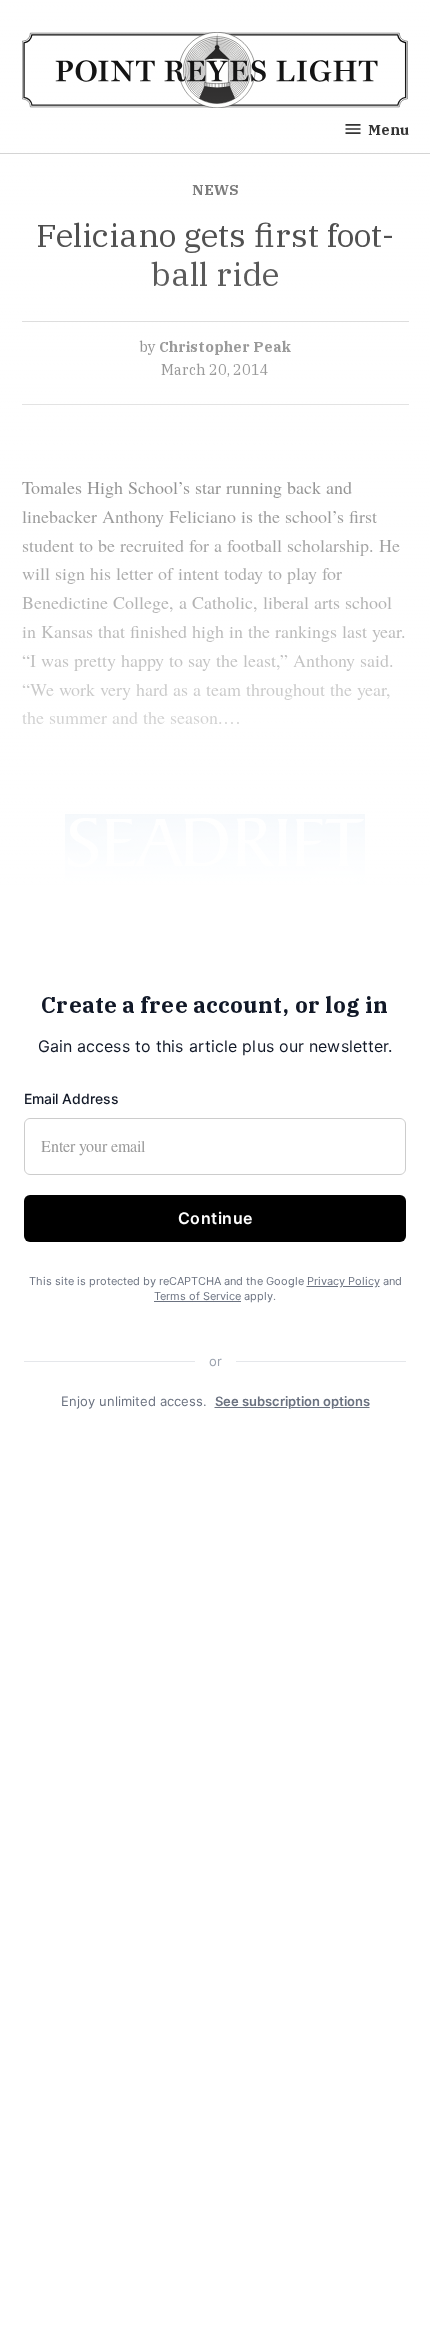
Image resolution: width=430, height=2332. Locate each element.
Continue (215, 1218)
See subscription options (292, 1401)
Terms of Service (197, 1297)
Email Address (71, 1098)
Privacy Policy (343, 1281)
